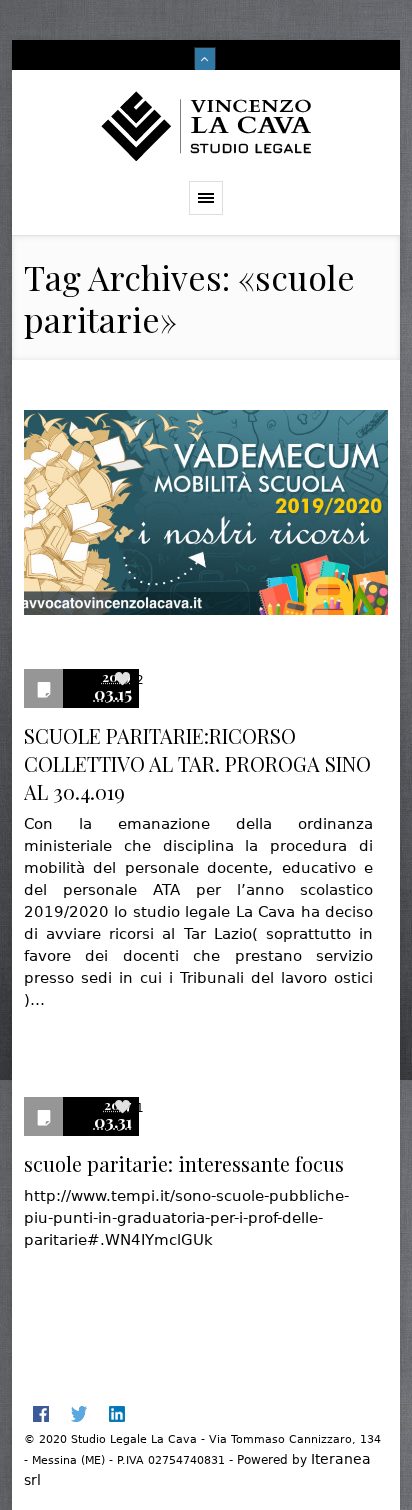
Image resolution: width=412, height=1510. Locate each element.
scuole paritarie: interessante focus (184, 1163)
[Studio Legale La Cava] (206, 125)
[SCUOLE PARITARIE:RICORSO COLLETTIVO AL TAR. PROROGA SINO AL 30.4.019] (206, 522)
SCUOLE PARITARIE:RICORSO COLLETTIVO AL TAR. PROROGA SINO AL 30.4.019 (197, 763)
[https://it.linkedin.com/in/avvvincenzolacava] (117, 1414)
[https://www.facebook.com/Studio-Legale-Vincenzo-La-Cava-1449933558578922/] (41, 1414)
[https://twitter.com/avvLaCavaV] (79, 1414)
